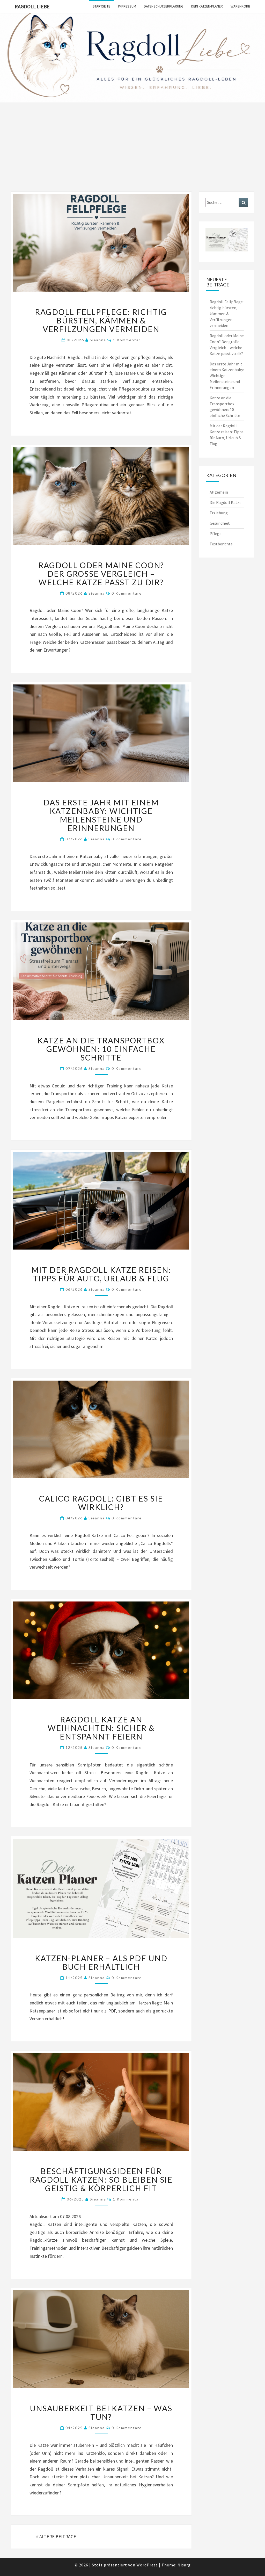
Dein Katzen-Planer (207, 6)
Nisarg (184, 2565)
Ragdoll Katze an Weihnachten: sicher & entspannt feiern (101, 1728)
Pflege (216, 533)
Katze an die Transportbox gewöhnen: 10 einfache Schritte (101, 1049)
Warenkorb (240, 6)
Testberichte (221, 544)
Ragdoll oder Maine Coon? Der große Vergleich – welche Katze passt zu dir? (101, 574)
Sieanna (98, 340)
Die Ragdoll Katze (226, 502)
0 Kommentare (127, 593)
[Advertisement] (132, 153)
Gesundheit (220, 523)
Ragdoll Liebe (32, 6)
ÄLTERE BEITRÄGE (57, 2537)
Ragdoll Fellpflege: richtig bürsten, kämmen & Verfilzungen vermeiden (101, 320)
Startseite (101, 6)
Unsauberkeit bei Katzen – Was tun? (101, 2412)
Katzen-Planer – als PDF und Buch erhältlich (101, 1962)
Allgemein (219, 492)
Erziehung (219, 513)
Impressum (127, 6)
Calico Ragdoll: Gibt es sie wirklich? (101, 1503)
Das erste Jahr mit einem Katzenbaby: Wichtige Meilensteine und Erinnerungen (101, 815)
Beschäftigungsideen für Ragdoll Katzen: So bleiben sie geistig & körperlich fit (101, 2180)
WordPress (147, 2565)
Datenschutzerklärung (164, 6)
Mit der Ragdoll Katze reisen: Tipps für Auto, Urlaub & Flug (101, 1274)
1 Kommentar (127, 340)
